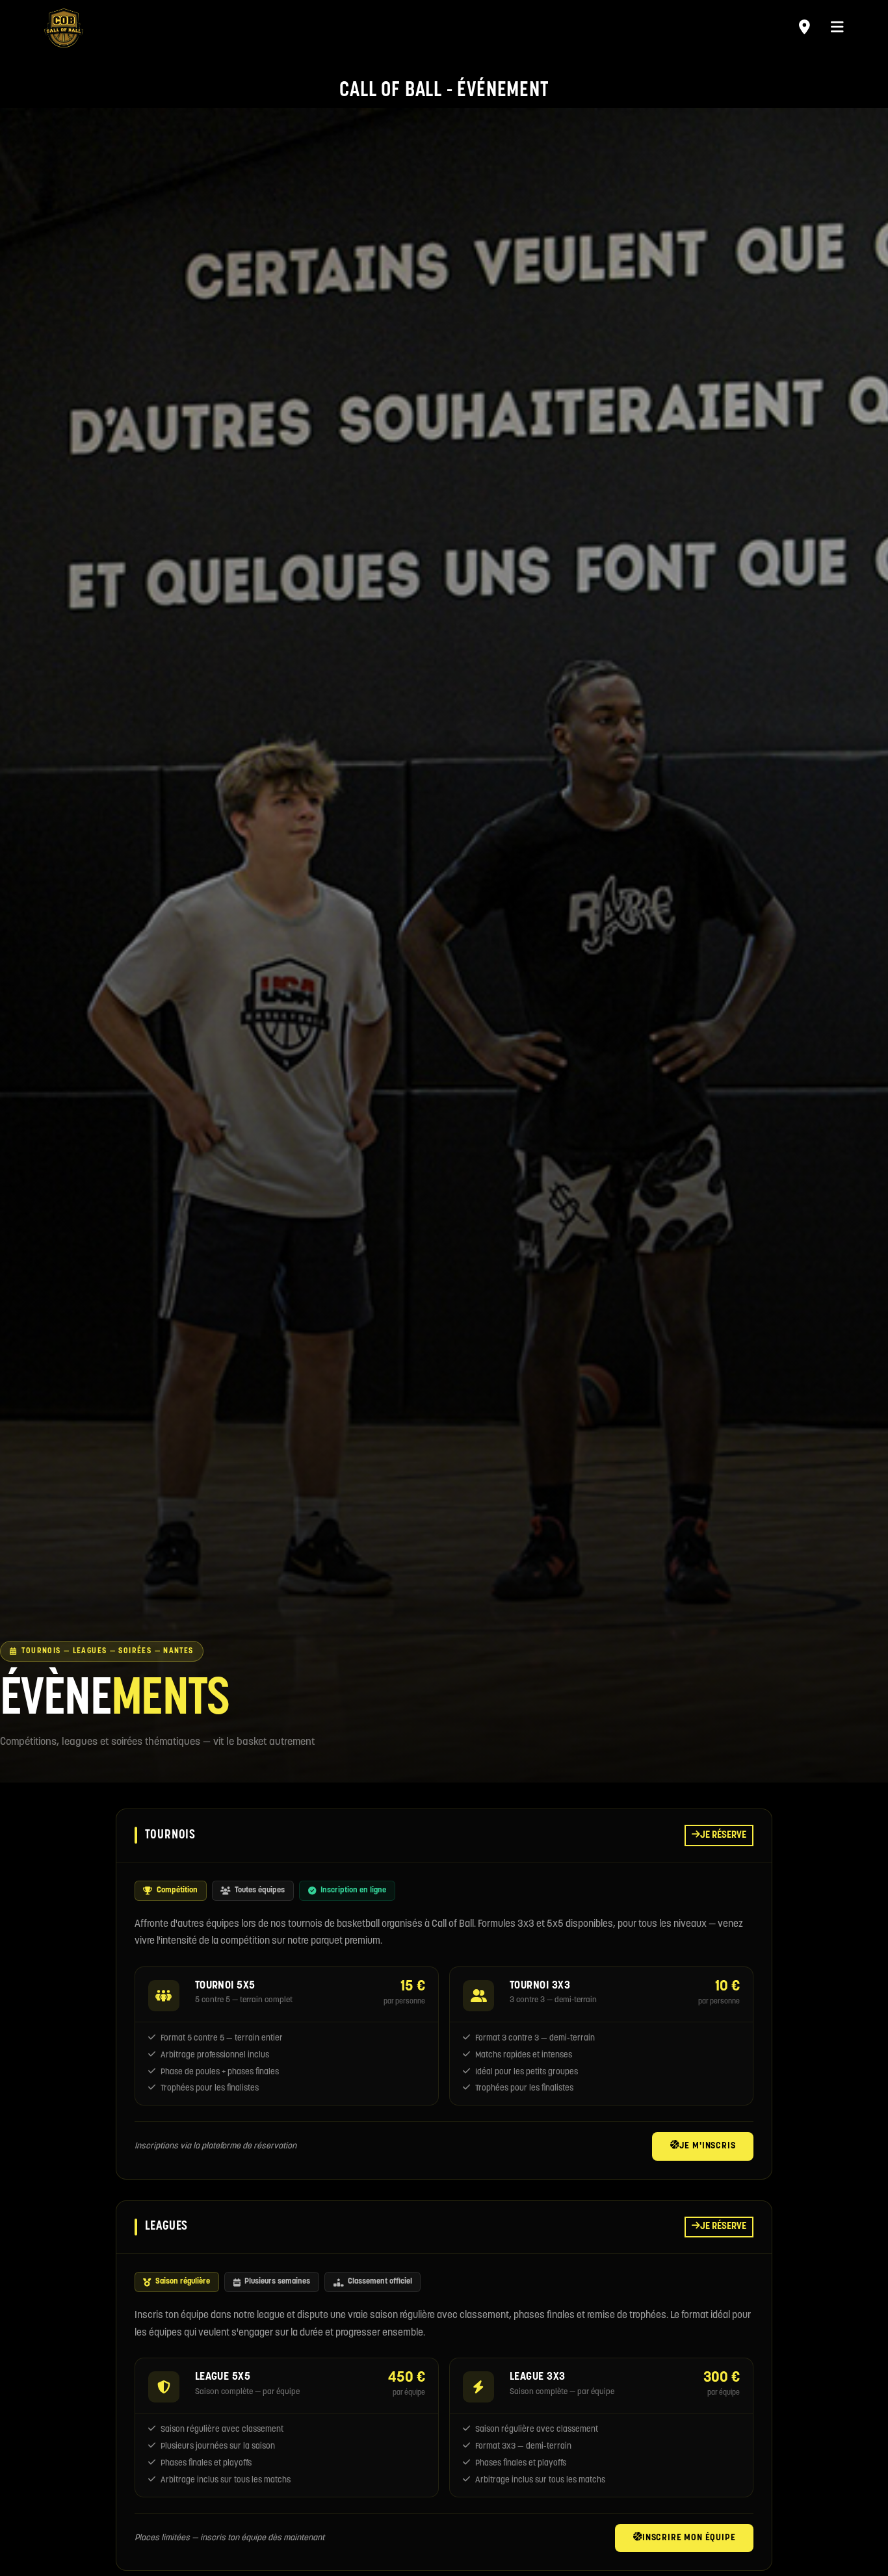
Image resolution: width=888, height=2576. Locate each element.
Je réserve (723, 1835)
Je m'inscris (708, 2146)
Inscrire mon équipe (689, 2538)
